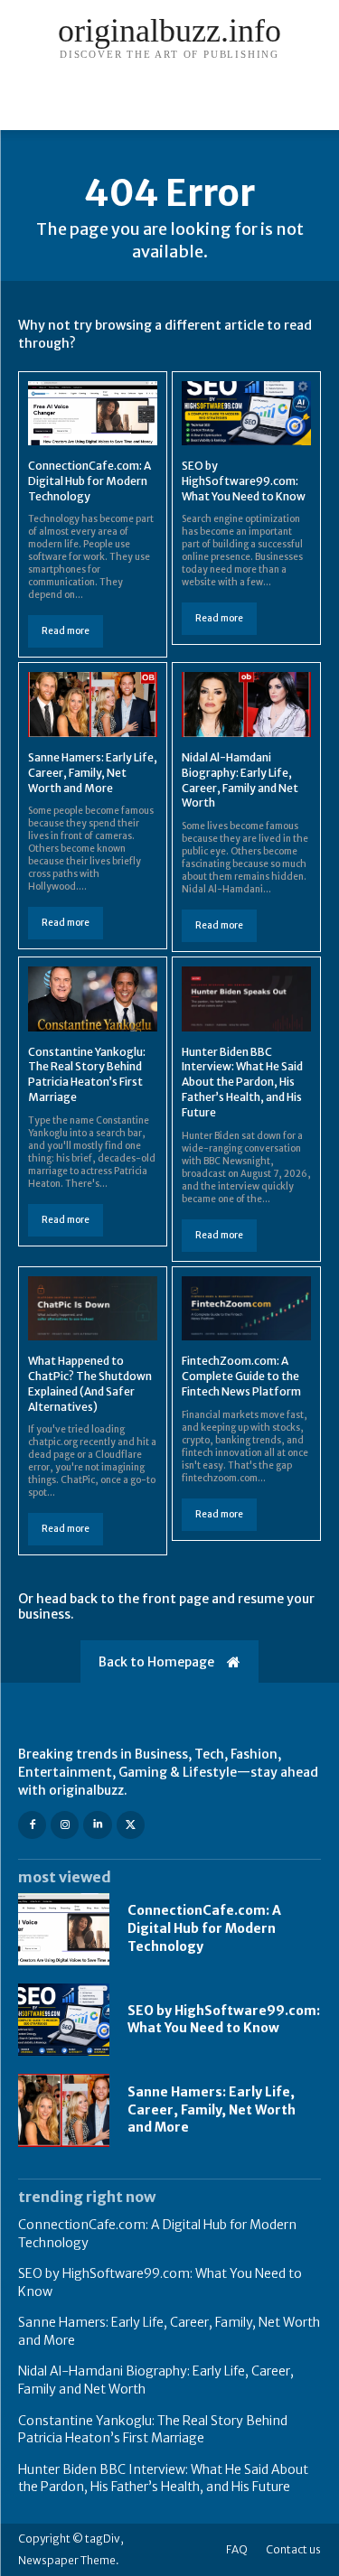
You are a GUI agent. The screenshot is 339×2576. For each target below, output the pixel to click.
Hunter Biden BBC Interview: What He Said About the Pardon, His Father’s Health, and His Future (242, 1082)
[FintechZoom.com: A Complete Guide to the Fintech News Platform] (246, 1309)
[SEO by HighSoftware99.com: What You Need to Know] (246, 414)
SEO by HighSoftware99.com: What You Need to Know (244, 481)
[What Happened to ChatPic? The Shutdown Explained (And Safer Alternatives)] (93, 1309)
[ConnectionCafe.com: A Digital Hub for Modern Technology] (93, 414)
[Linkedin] (97, 1825)
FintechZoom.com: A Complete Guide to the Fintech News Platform (241, 1376)
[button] (314, 106)
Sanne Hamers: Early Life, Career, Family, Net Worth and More (93, 773)
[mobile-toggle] (31, 106)
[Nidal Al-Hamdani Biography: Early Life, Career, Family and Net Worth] (246, 705)
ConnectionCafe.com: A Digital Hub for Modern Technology (89, 481)
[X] (131, 1825)
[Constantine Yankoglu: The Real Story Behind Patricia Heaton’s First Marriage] (93, 999)
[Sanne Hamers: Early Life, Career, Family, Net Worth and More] (93, 705)
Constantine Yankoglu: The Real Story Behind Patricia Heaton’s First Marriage (87, 1074)
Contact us (293, 2549)
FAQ (237, 2549)
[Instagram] (65, 1825)
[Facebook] (32, 1825)
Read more (66, 631)
